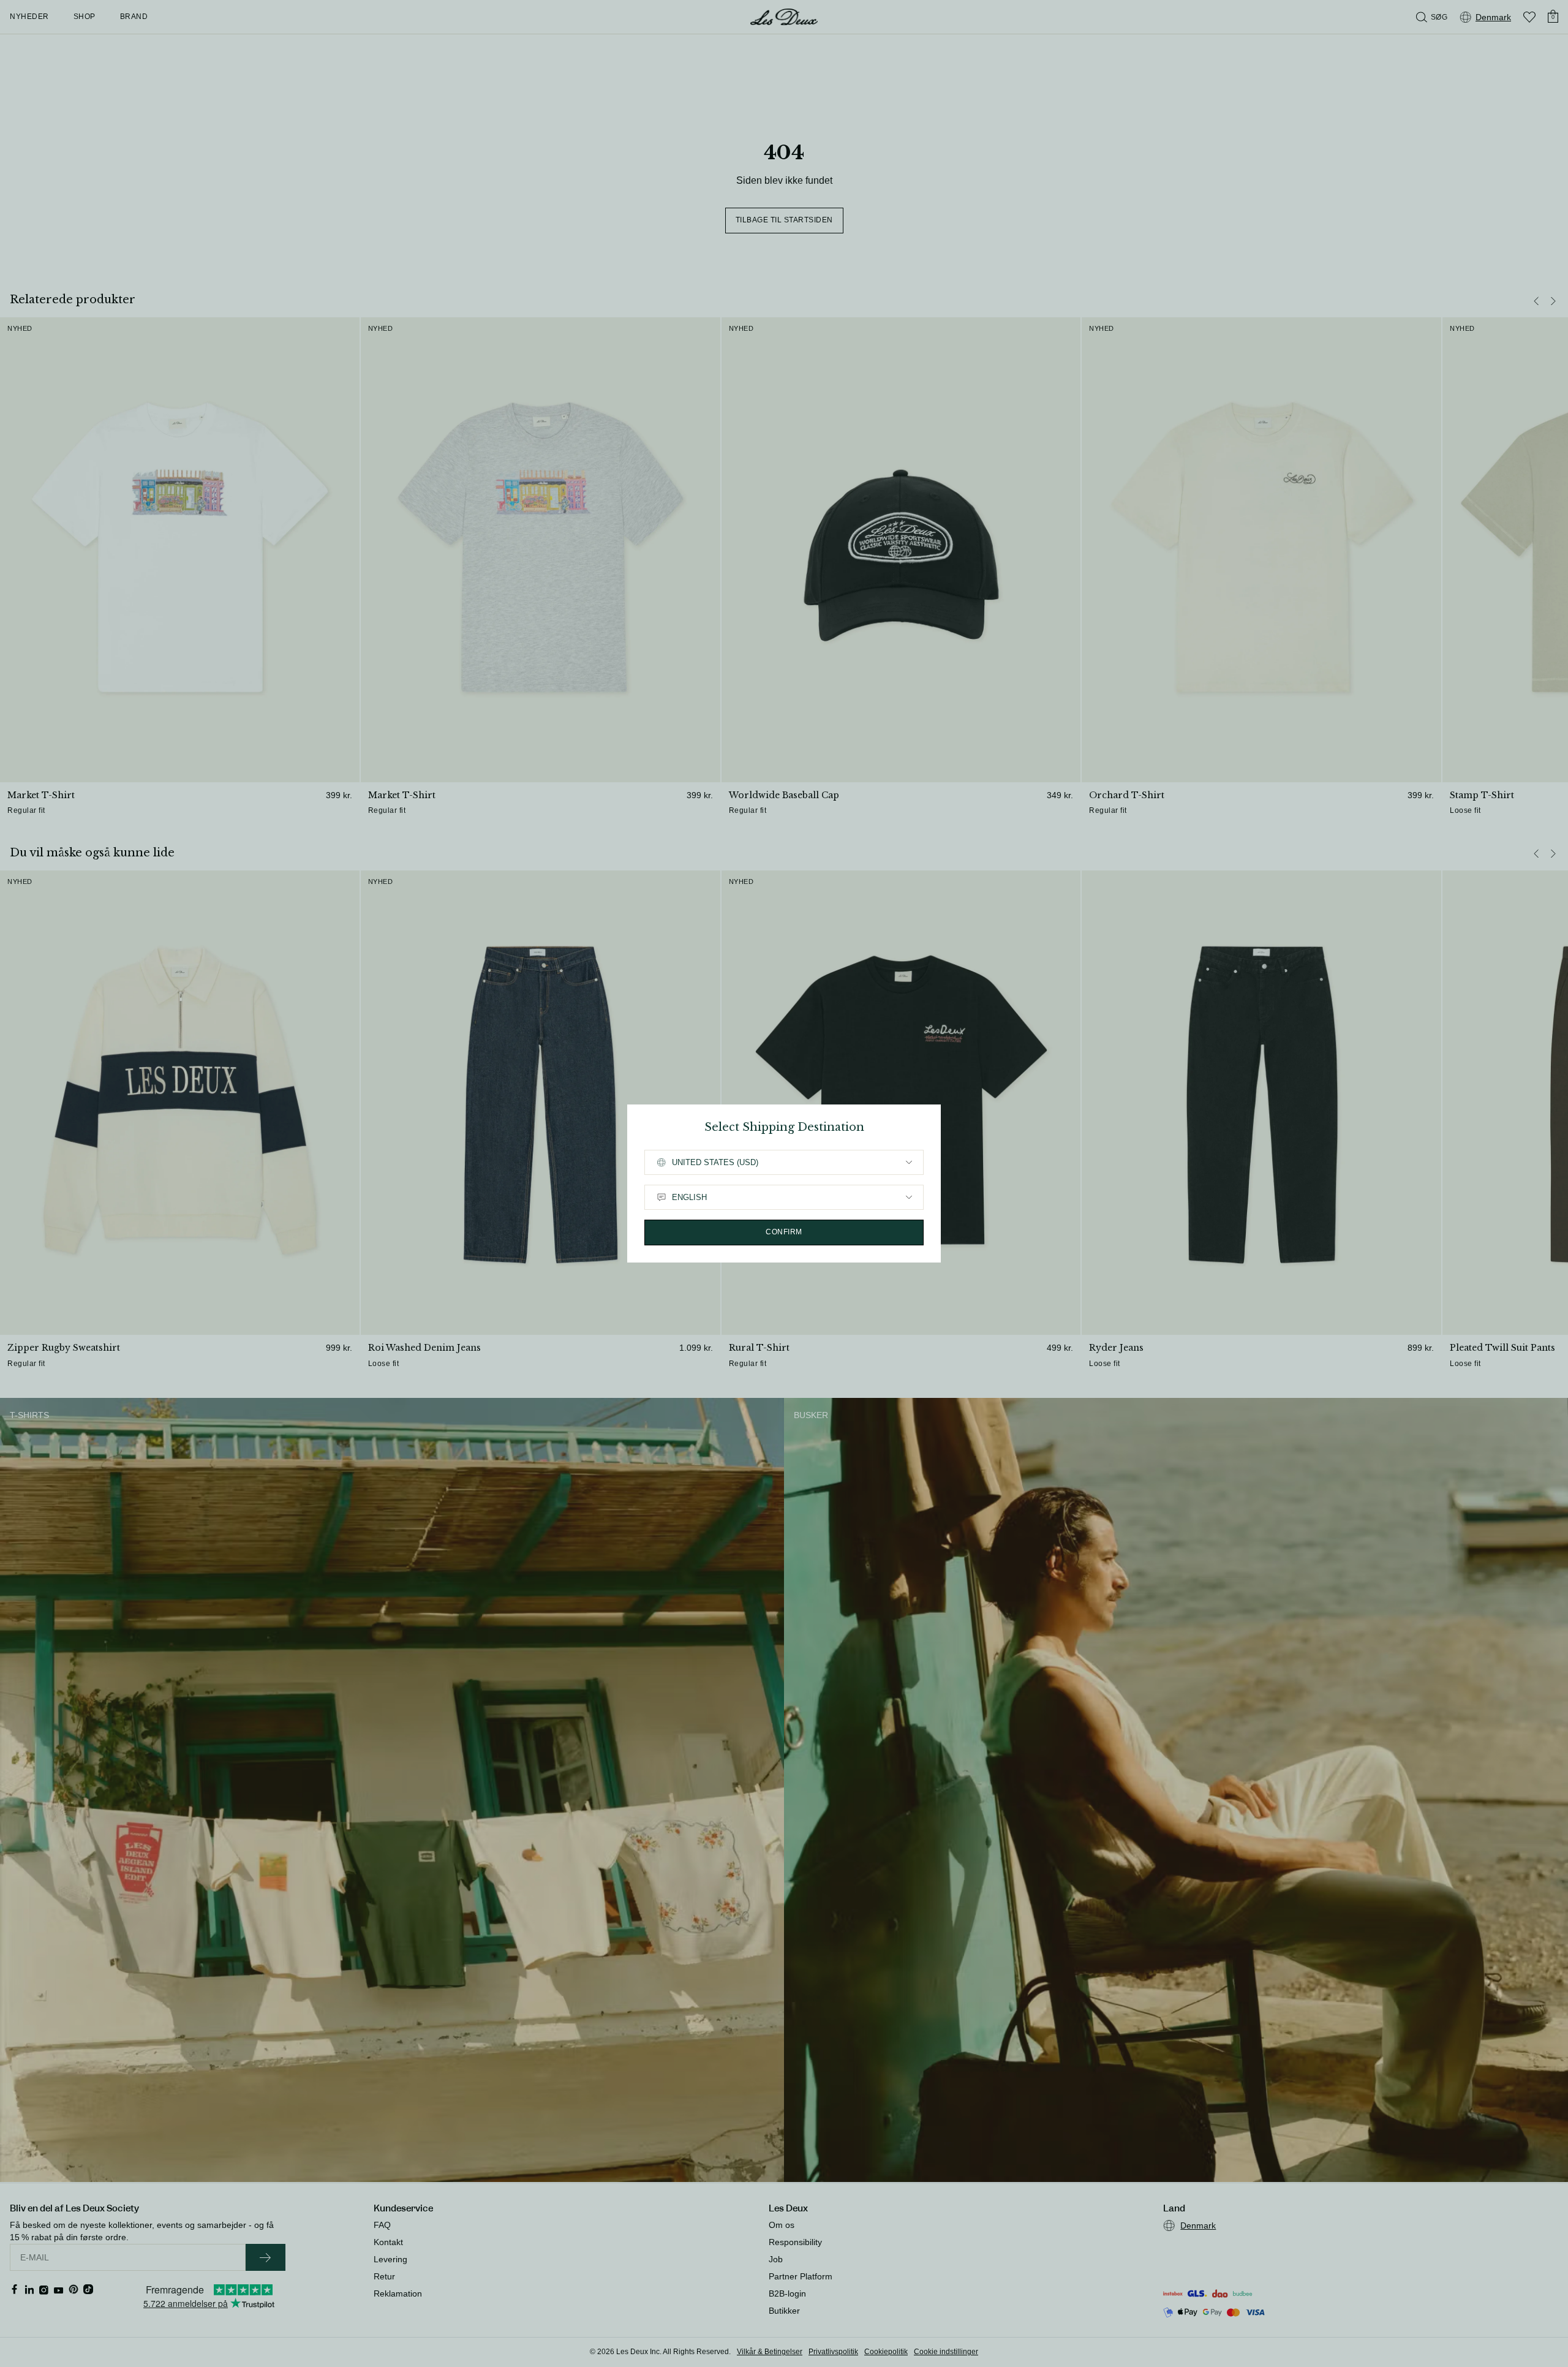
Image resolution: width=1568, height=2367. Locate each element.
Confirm (784, 1232)
